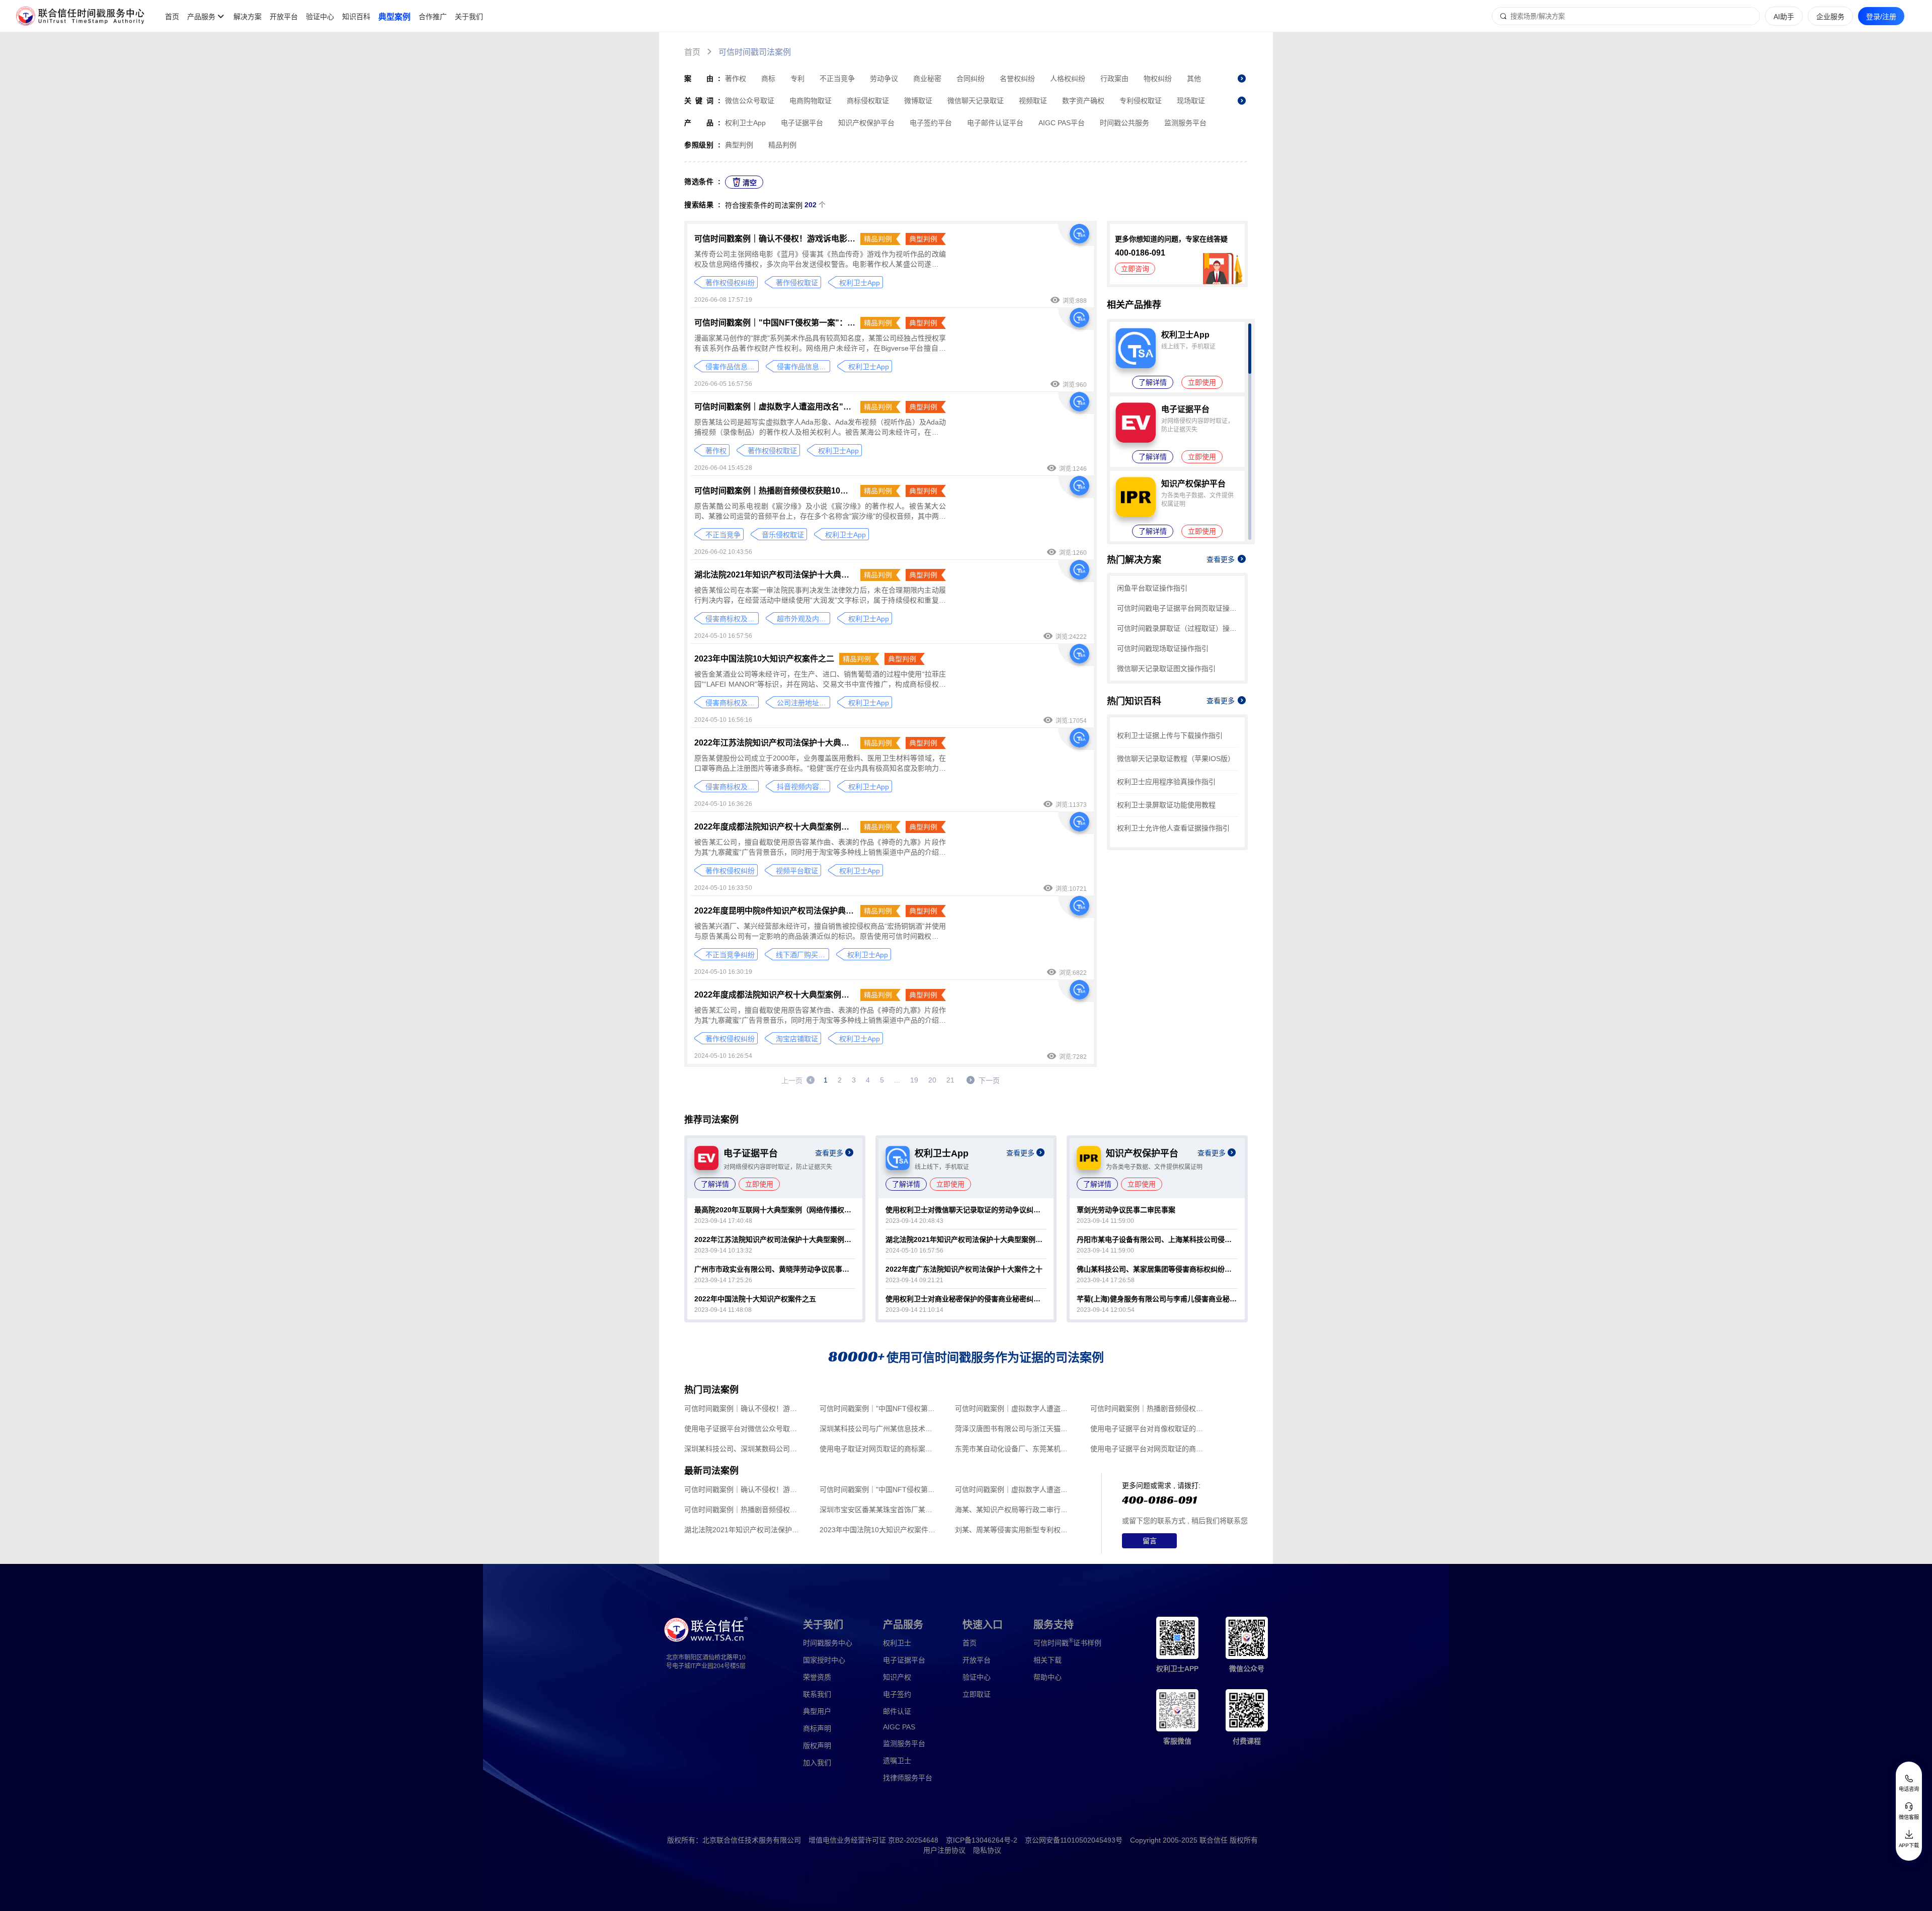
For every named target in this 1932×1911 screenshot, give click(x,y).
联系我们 (817, 1694)
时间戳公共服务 (1124, 123)
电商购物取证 (811, 101)
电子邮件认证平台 (995, 123)
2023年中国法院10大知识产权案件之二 (764, 659)
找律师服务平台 (908, 1778)
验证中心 (320, 17)
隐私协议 (987, 1850)
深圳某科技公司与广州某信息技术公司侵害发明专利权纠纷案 (879, 1429)
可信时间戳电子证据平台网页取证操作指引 (1177, 608)
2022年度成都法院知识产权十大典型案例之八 (775, 827)
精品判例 (782, 145)
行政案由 (1114, 78)
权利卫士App (745, 123)
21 (950, 1080)
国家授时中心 (824, 1660)
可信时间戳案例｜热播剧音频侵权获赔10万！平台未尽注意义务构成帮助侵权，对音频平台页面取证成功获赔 (775, 491)
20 (932, 1080)
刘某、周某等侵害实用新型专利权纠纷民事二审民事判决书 (1014, 1530)
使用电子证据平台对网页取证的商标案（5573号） (1149, 1449)
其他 (1194, 78)
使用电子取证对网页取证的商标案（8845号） (879, 1449)
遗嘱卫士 (897, 1761)
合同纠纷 (971, 78)
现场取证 (1191, 101)
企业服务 (1830, 17)
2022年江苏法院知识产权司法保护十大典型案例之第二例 (775, 743)
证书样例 (1067, 1642)
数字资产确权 (1083, 101)
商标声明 (817, 1728)
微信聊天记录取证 (976, 101)
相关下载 (1048, 1660)
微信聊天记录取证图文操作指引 (1166, 669)
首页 (172, 17)
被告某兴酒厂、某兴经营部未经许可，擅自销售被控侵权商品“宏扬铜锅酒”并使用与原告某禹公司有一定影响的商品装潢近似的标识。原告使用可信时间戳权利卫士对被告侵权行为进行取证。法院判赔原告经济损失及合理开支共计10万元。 (820, 932)
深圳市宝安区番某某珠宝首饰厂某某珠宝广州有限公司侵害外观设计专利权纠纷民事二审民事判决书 (879, 1510)
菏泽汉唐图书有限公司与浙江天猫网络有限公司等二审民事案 (1014, 1429)
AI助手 (1784, 17)
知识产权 (897, 1677)
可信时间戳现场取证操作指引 (1163, 648)
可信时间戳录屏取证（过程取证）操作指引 (1177, 628)
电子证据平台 (802, 123)
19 (914, 1080)
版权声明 (817, 1746)
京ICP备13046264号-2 (982, 1840)
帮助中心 (1048, 1677)
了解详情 (1153, 382)
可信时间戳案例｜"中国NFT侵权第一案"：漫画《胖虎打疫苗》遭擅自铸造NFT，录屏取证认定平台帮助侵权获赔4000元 (775, 323)
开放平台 (284, 17)
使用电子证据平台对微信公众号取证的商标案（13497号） (743, 1429)
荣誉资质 (817, 1677)
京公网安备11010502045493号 (1074, 1840)
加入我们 (817, 1763)
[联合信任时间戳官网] (80, 16)
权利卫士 (897, 1643)
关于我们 (469, 17)
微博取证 (918, 101)
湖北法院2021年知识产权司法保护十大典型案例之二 (775, 575)
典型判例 (739, 145)
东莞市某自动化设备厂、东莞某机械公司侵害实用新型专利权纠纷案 (1014, 1449)
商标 (768, 78)
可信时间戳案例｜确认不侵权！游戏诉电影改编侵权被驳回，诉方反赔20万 (775, 239)
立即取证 (977, 1694)
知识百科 (356, 17)
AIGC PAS (899, 1727)
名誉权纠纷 (1017, 78)
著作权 (736, 78)
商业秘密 (927, 78)
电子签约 (897, 1694)
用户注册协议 (944, 1850)
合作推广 (433, 17)
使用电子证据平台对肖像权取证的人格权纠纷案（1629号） (1149, 1429)
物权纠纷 (1158, 78)
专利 (797, 78)
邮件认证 (897, 1711)
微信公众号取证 (750, 101)
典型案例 (394, 17)
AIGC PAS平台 (1062, 123)
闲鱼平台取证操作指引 (1152, 588)
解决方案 (248, 17)
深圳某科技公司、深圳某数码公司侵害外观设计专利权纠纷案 (743, 1449)
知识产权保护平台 (866, 123)
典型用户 (817, 1711)
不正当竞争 (837, 78)
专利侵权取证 (1141, 101)
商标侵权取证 (868, 101)
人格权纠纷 (1068, 78)
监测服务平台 (1185, 123)
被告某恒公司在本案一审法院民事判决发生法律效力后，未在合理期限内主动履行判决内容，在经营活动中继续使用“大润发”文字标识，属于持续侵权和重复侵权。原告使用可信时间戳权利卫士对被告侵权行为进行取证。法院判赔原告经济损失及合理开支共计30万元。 (820, 596)
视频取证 (1033, 101)
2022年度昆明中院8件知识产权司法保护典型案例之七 (775, 911)
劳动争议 (884, 78)
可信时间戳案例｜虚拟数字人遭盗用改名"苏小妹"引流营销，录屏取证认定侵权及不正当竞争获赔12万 (775, 407)
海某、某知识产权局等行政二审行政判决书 (1014, 1510)
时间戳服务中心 (828, 1643)
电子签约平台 (931, 123)
